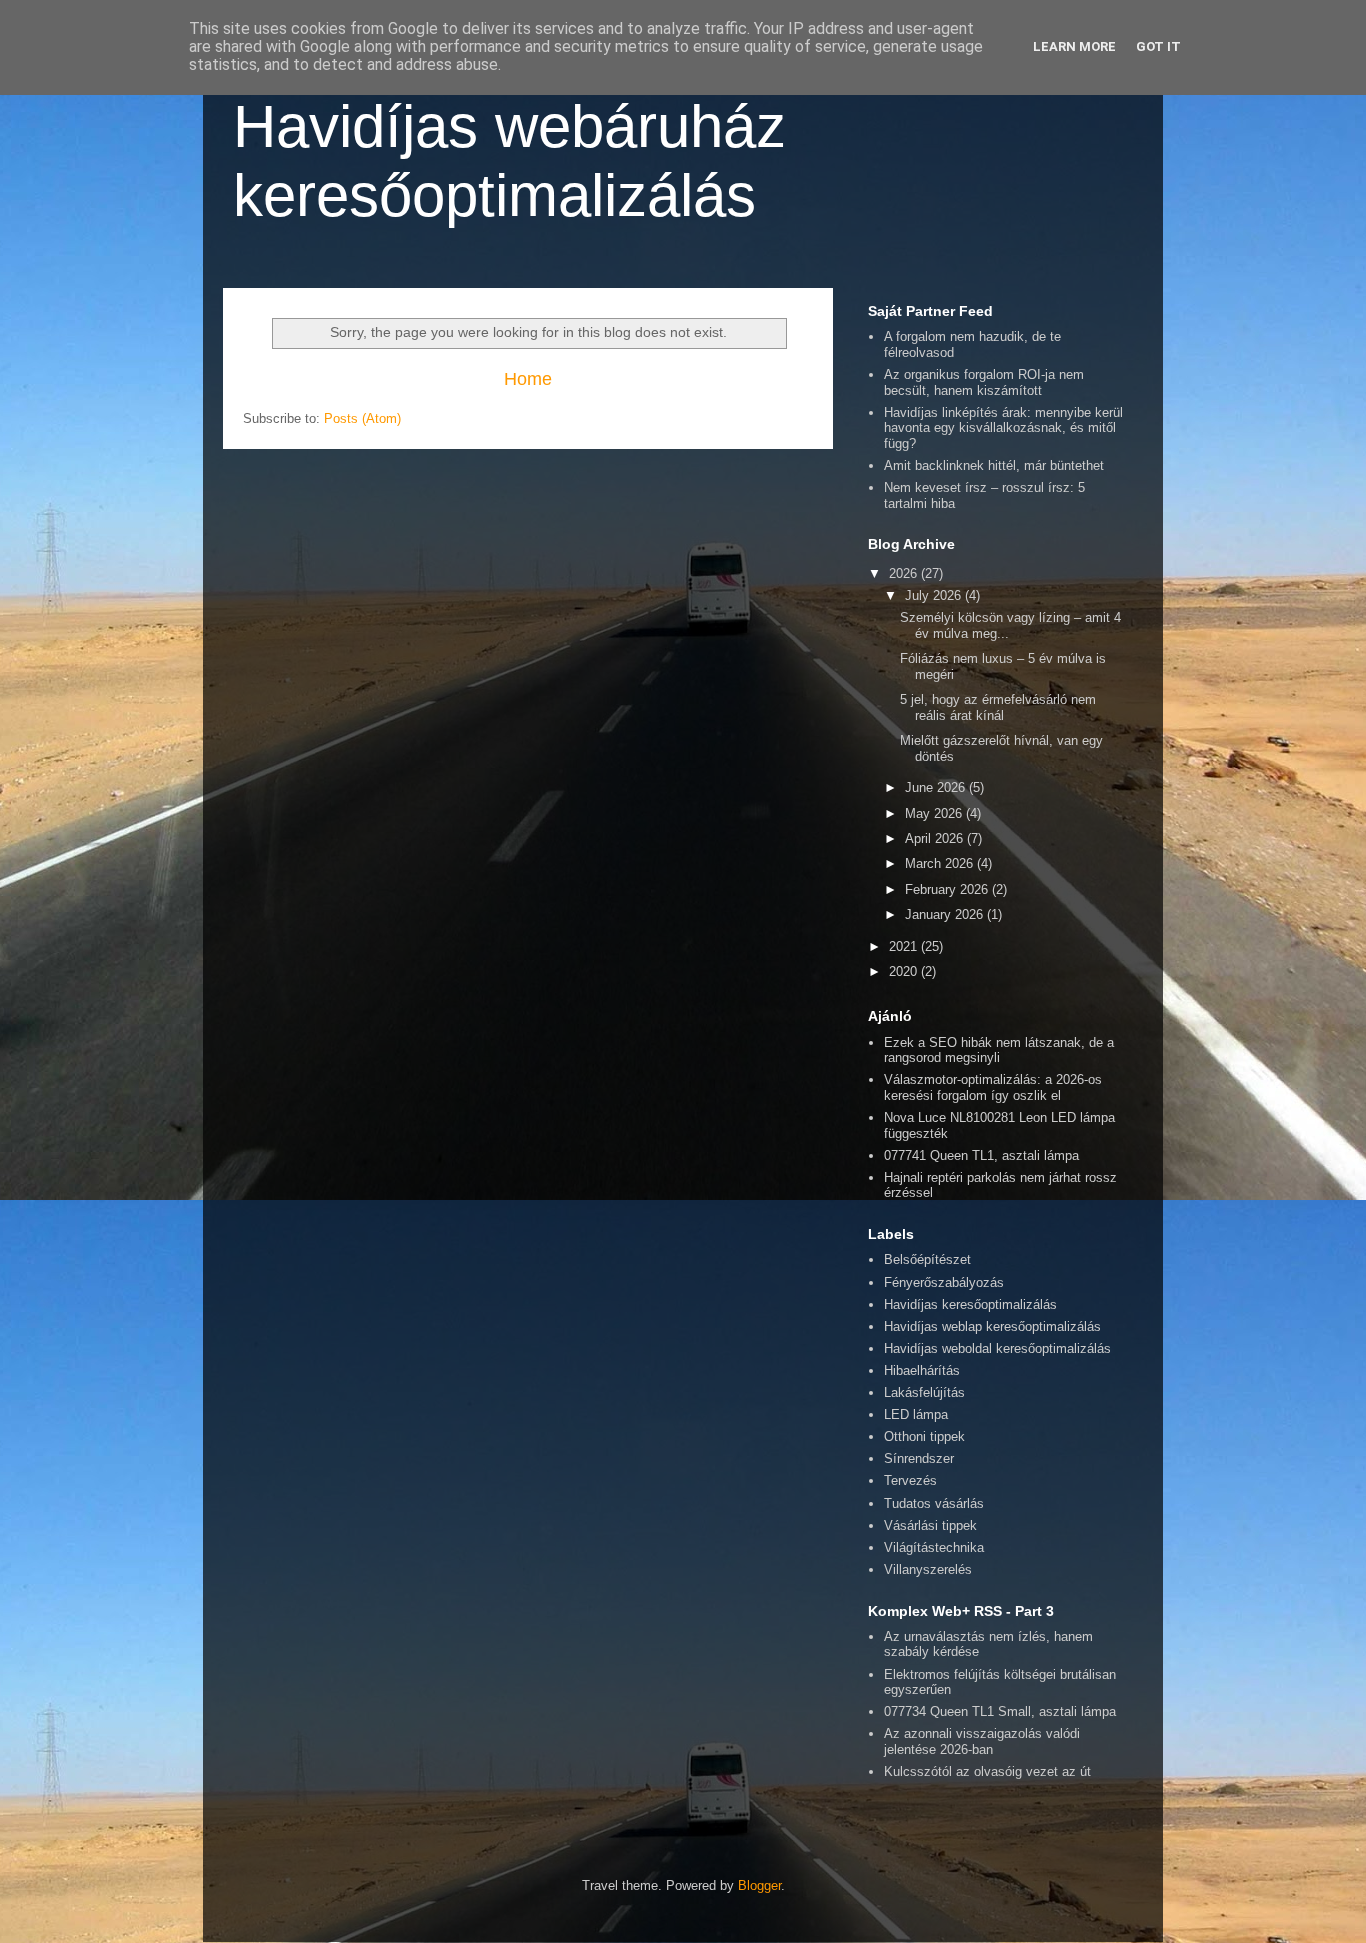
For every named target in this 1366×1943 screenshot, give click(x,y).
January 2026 (946, 914)
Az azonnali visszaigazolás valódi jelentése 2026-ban (982, 1741)
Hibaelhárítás (922, 1370)
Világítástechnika (934, 1547)
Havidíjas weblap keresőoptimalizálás (992, 1326)
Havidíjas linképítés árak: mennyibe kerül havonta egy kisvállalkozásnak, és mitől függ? (1003, 428)
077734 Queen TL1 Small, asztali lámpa (1000, 1711)
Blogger (759, 1885)
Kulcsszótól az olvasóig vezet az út (987, 1771)
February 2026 (948, 889)
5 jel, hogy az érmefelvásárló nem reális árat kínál (998, 707)
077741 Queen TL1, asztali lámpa (981, 1155)
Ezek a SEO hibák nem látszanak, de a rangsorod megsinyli (999, 1050)
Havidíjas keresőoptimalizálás (970, 1304)
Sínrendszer (919, 1458)
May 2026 (935, 813)
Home (528, 379)
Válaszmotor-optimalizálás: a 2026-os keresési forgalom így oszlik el (993, 1087)
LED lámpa (916, 1414)
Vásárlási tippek (930, 1525)
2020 (905, 971)
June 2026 (937, 787)
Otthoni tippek (924, 1436)
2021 (905, 946)
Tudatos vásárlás (934, 1503)
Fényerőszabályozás (944, 1282)
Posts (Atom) (362, 418)
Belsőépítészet (927, 1259)
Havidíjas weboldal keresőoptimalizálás (997, 1348)
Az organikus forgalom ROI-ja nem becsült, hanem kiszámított (984, 382)
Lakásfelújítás (924, 1392)
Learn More (1074, 46)
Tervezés (910, 1480)
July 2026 (935, 595)
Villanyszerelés (928, 1569)
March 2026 (941, 863)
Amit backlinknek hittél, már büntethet (994, 465)
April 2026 (936, 838)
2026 (905, 573)
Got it (1158, 46)
